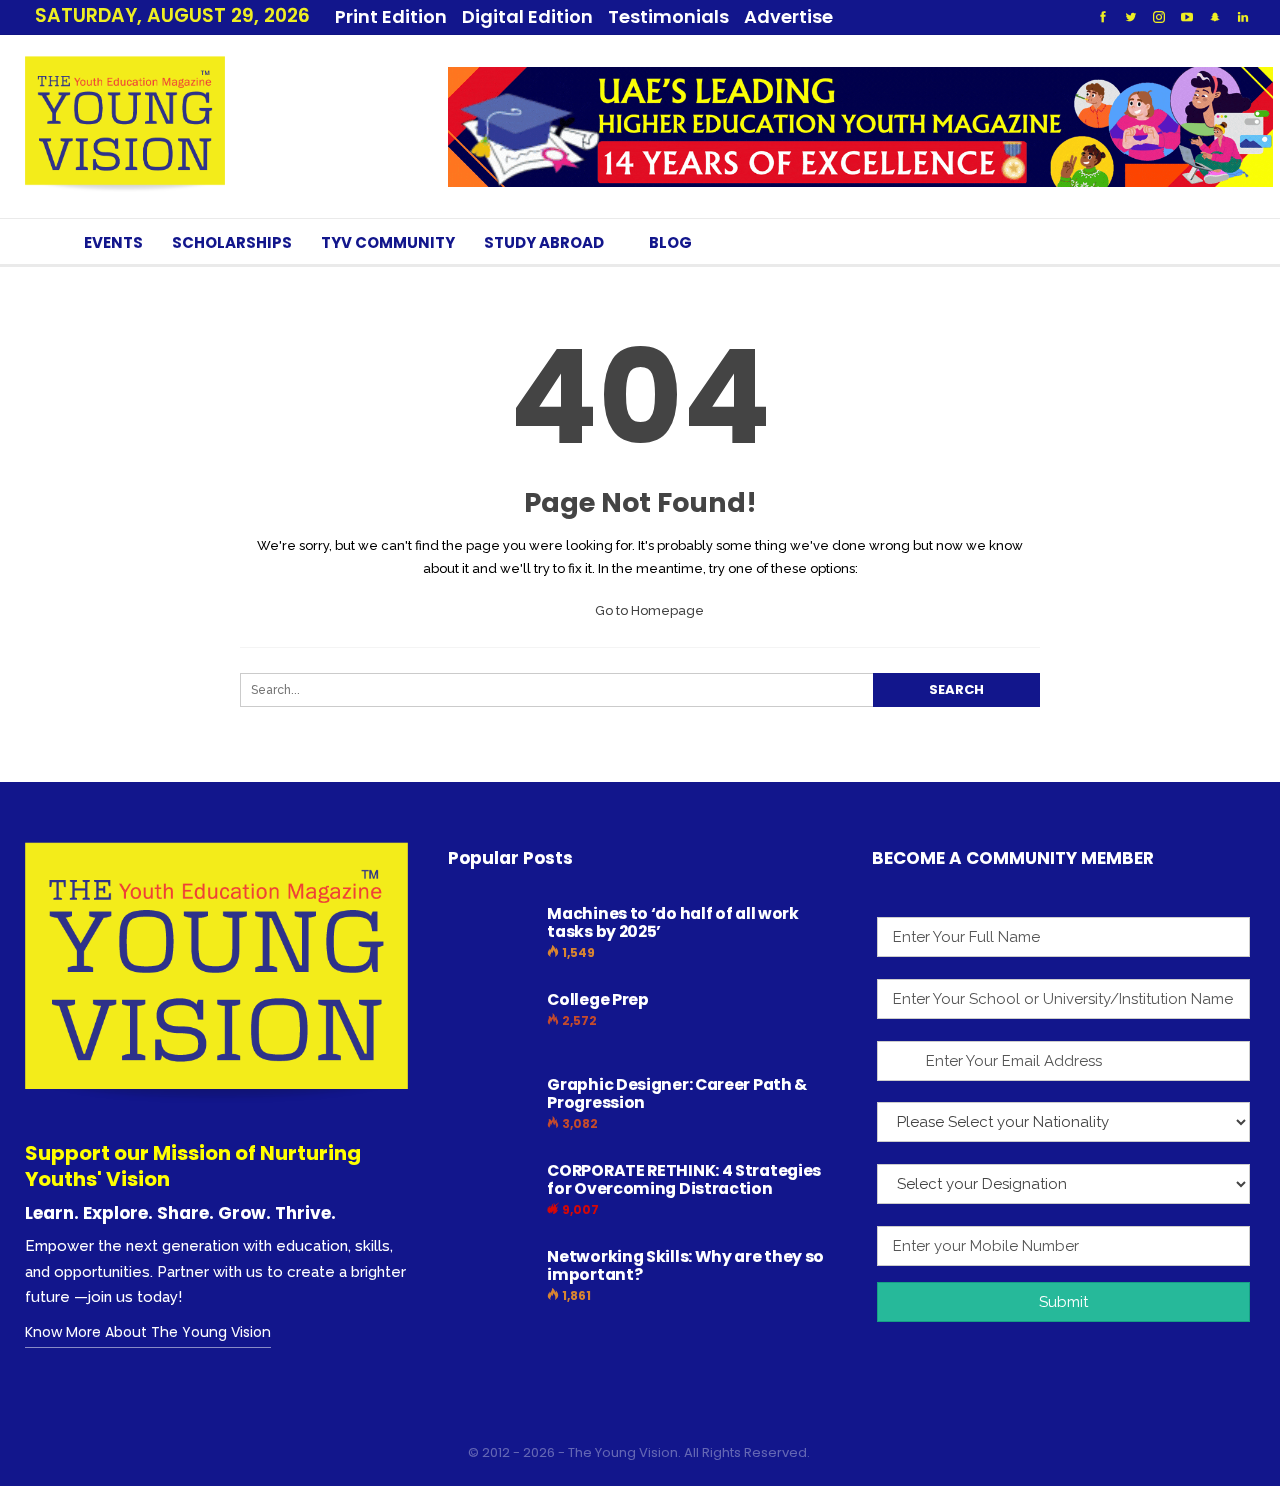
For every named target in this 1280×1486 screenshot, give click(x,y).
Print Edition (391, 16)
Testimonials (668, 16)
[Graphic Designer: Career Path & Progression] (491, 1108)
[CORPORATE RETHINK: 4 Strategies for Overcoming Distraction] (491, 1194)
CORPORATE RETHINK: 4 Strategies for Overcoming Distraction (684, 1179)
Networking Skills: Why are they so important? (685, 1265)
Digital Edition (527, 16)
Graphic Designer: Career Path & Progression (677, 1093)
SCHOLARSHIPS (232, 242)
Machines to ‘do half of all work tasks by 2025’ (672, 922)
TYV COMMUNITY (388, 242)
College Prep (597, 999)
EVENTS (113, 242)
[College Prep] (491, 1023)
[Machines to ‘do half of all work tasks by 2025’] (491, 937)
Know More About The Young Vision (148, 1332)
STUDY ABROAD (544, 242)
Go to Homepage (648, 610)
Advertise (788, 16)
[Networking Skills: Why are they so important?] (491, 1280)
